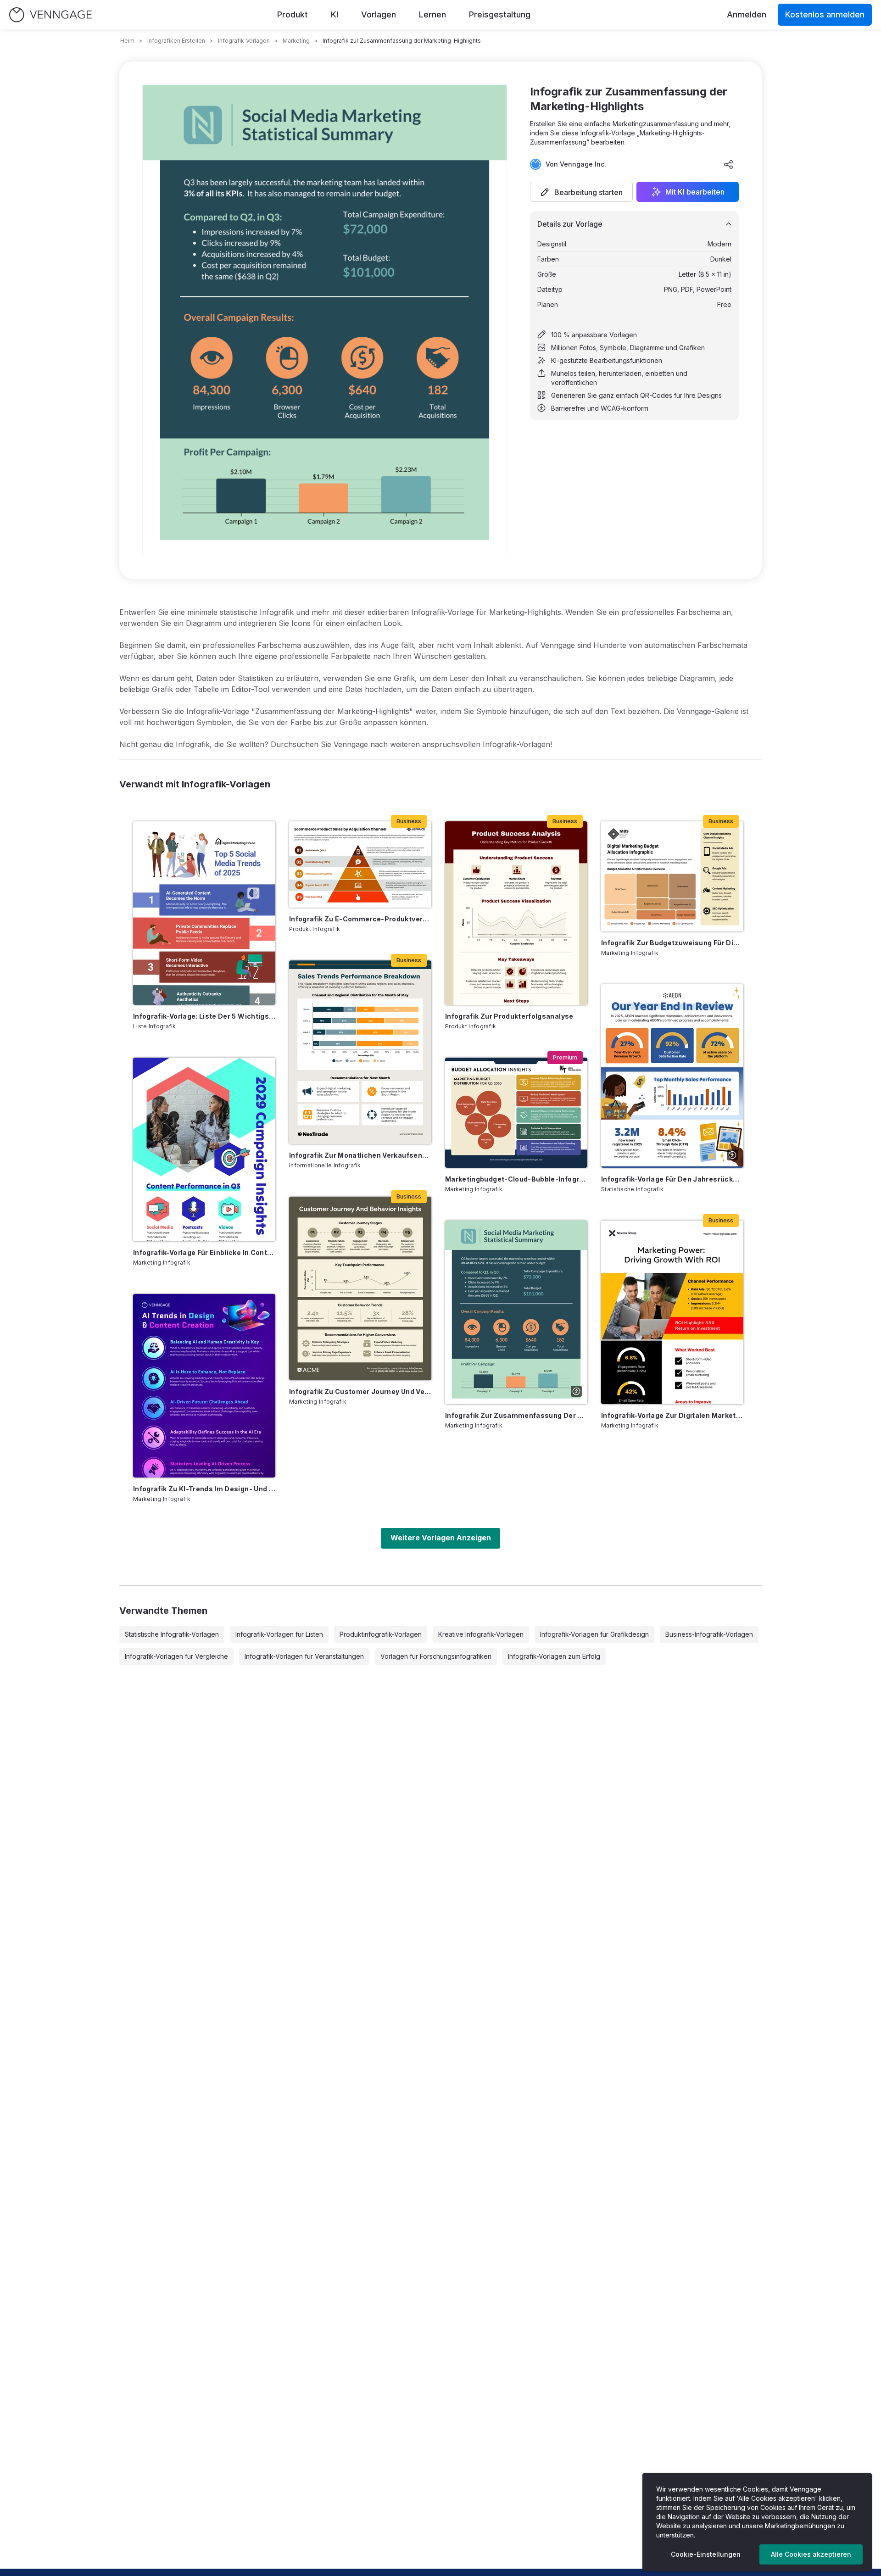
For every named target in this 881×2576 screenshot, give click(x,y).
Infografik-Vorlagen (244, 41)
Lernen (432, 14)
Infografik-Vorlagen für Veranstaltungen (304, 1656)
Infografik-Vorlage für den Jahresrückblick (672, 1179)
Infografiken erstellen (176, 41)
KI (335, 14)
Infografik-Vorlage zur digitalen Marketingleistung (672, 1415)
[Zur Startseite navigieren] (50, 15)
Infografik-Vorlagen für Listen (279, 1634)
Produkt (293, 14)
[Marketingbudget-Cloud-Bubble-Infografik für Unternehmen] (516, 1113)
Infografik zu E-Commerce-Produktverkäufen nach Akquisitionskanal (360, 919)
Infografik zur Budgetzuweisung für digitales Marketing (672, 943)
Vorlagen (379, 14)
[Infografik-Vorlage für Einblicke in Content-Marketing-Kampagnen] (204, 1149)
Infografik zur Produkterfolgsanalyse (509, 1016)
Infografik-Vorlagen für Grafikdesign (594, 1634)
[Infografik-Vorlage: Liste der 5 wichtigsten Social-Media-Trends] (204, 913)
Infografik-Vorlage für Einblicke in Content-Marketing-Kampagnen (204, 1252)
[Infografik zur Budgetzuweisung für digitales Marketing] (672, 876)
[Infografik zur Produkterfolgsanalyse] (516, 913)
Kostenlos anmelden (825, 14)
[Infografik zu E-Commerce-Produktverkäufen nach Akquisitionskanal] (360, 864)
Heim (127, 41)
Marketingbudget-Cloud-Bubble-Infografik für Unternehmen (516, 1179)
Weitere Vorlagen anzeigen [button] (441, 1538)
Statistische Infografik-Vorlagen (172, 1634)
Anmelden (747, 14)
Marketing (296, 41)
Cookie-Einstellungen (706, 2554)
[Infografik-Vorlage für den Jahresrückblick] (672, 1076)
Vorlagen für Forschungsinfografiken (436, 1656)
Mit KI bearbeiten (695, 192)
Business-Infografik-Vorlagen (709, 1634)
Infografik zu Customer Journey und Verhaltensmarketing (360, 1391)
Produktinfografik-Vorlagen (381, 1634)
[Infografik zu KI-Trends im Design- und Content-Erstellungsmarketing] (204, 1386)
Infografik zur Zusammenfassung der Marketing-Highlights (516, 1415)
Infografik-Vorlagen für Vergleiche (176, 1656)
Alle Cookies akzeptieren (811, 2554)
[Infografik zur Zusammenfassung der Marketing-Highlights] (516, 1312)
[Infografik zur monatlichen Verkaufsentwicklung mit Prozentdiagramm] (360, 1052)
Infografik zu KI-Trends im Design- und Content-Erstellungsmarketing (204, 1489)
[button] (581, 192)
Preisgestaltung (500, 14)
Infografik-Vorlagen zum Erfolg (554, 1656)
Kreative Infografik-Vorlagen (481, 1634)
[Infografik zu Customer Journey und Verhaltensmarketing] (360, 1288)
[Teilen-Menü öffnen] (729, 164)
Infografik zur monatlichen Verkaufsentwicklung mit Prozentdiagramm (360, 1155)
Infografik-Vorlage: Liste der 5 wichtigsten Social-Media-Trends (204, 1016)
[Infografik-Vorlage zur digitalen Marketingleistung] (672, 1312)
